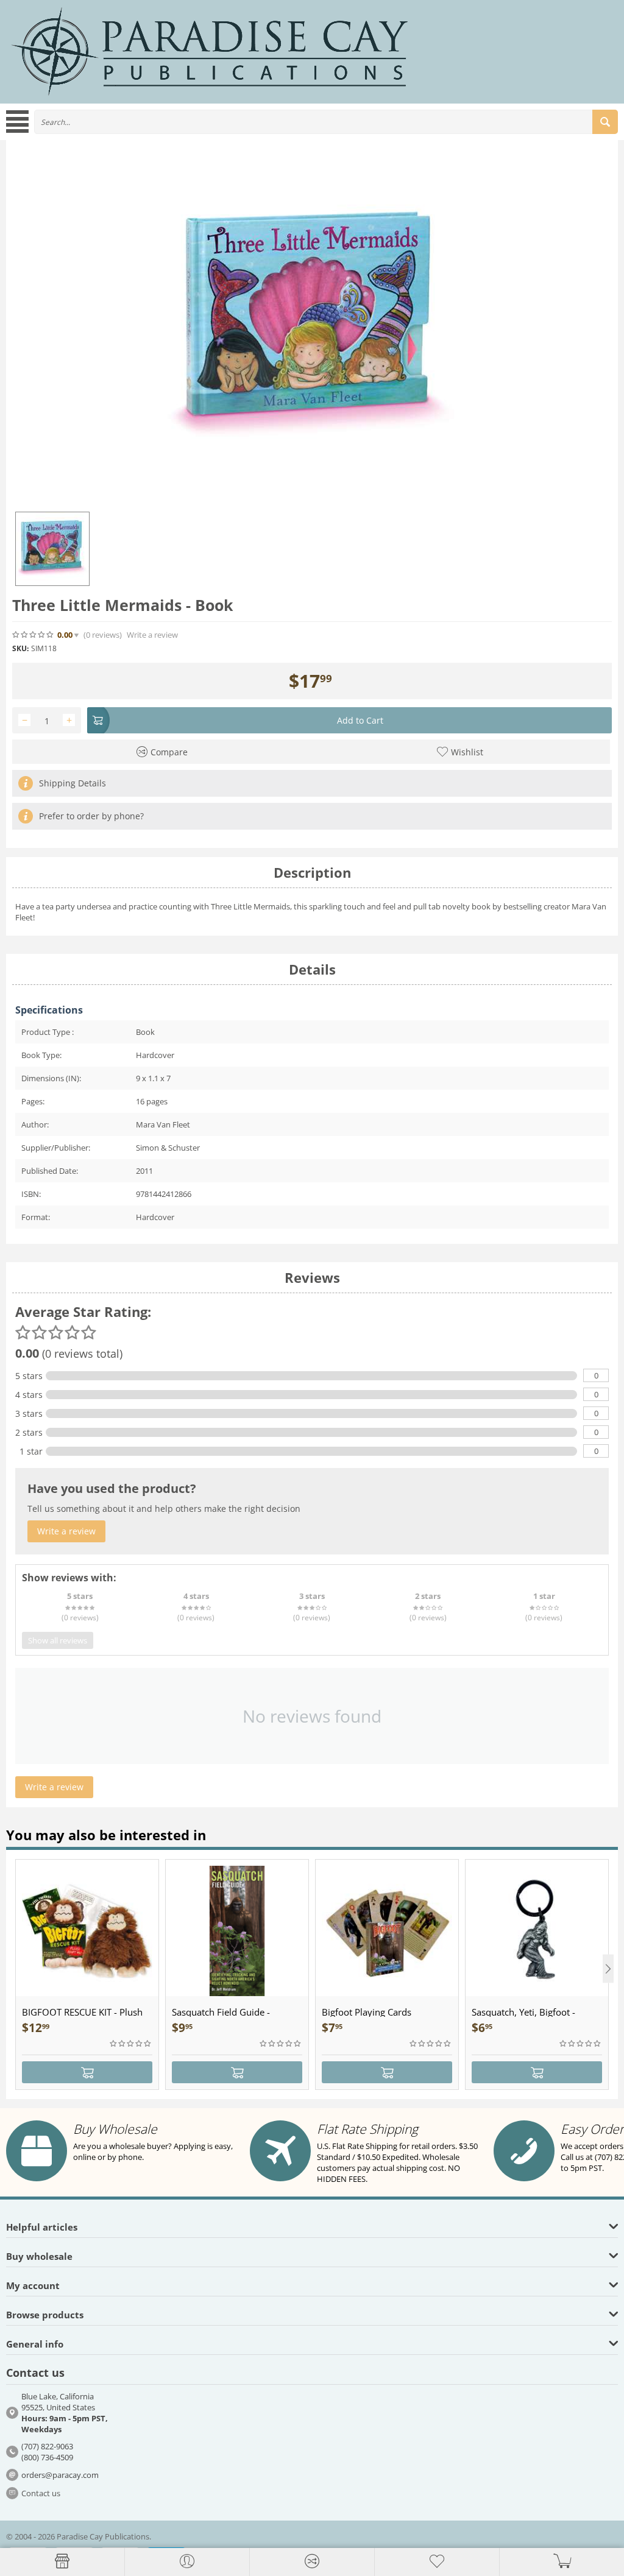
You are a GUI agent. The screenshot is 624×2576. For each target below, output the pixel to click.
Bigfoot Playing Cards (367, 2012)
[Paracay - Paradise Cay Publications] (210, 51)
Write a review (152, 635)
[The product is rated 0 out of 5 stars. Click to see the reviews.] (34, 635)
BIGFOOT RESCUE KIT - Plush (82, 2012)
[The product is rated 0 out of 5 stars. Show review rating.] (131, 2044)
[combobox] (326, 122)
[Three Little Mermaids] (312, 326)
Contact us (41, 2493)
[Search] (605, 122)
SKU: (20, 648)
